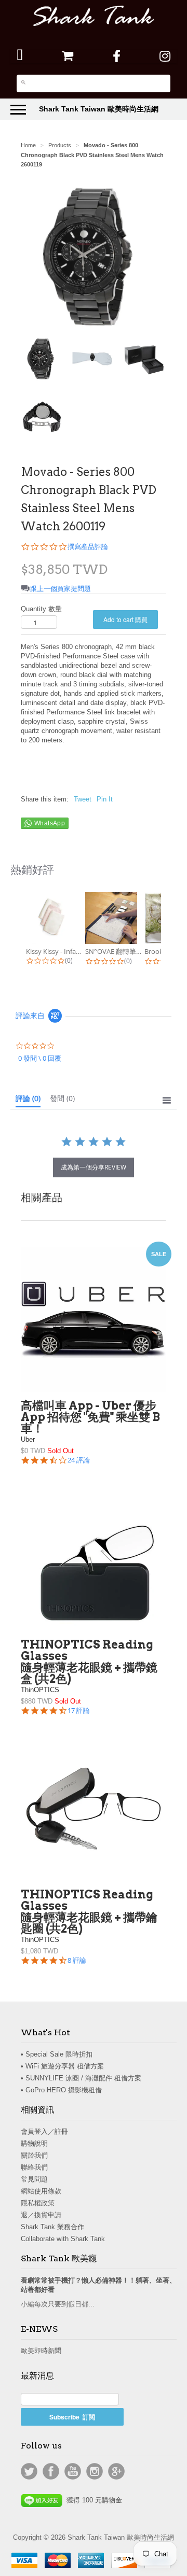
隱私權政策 (38, 2203)
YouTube (73, 2471)
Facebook (51, 2471)
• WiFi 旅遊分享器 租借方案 (62, 2066)
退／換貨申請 (41, 2215)
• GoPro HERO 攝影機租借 (61, 2090)
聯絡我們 (34, 2167)
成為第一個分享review (94, 1167)
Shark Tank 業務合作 (52, 2227)
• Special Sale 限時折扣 (57, 2054)
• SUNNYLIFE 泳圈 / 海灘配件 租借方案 (81, 2078)
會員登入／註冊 (44, 2131)
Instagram (95, 2471)
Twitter (29, 2471)
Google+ (116, 2471)
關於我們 (34, 2155)
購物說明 (34, 2143)
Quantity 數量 (41, 609)
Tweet (83, 799)
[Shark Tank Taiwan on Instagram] (165, 56)
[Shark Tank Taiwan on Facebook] (117, 56)
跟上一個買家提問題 (61, 589)
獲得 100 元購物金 (92, 2500)
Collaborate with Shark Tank (63, 2239)
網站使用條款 (41, 2191)
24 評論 (79, 1460)
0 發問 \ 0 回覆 (40, 1058)
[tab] (28, 1101)
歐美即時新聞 (41, 2351)
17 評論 (79, 1711)
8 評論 (77, 1960)
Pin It (105, 799)
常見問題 (34, 2179)
